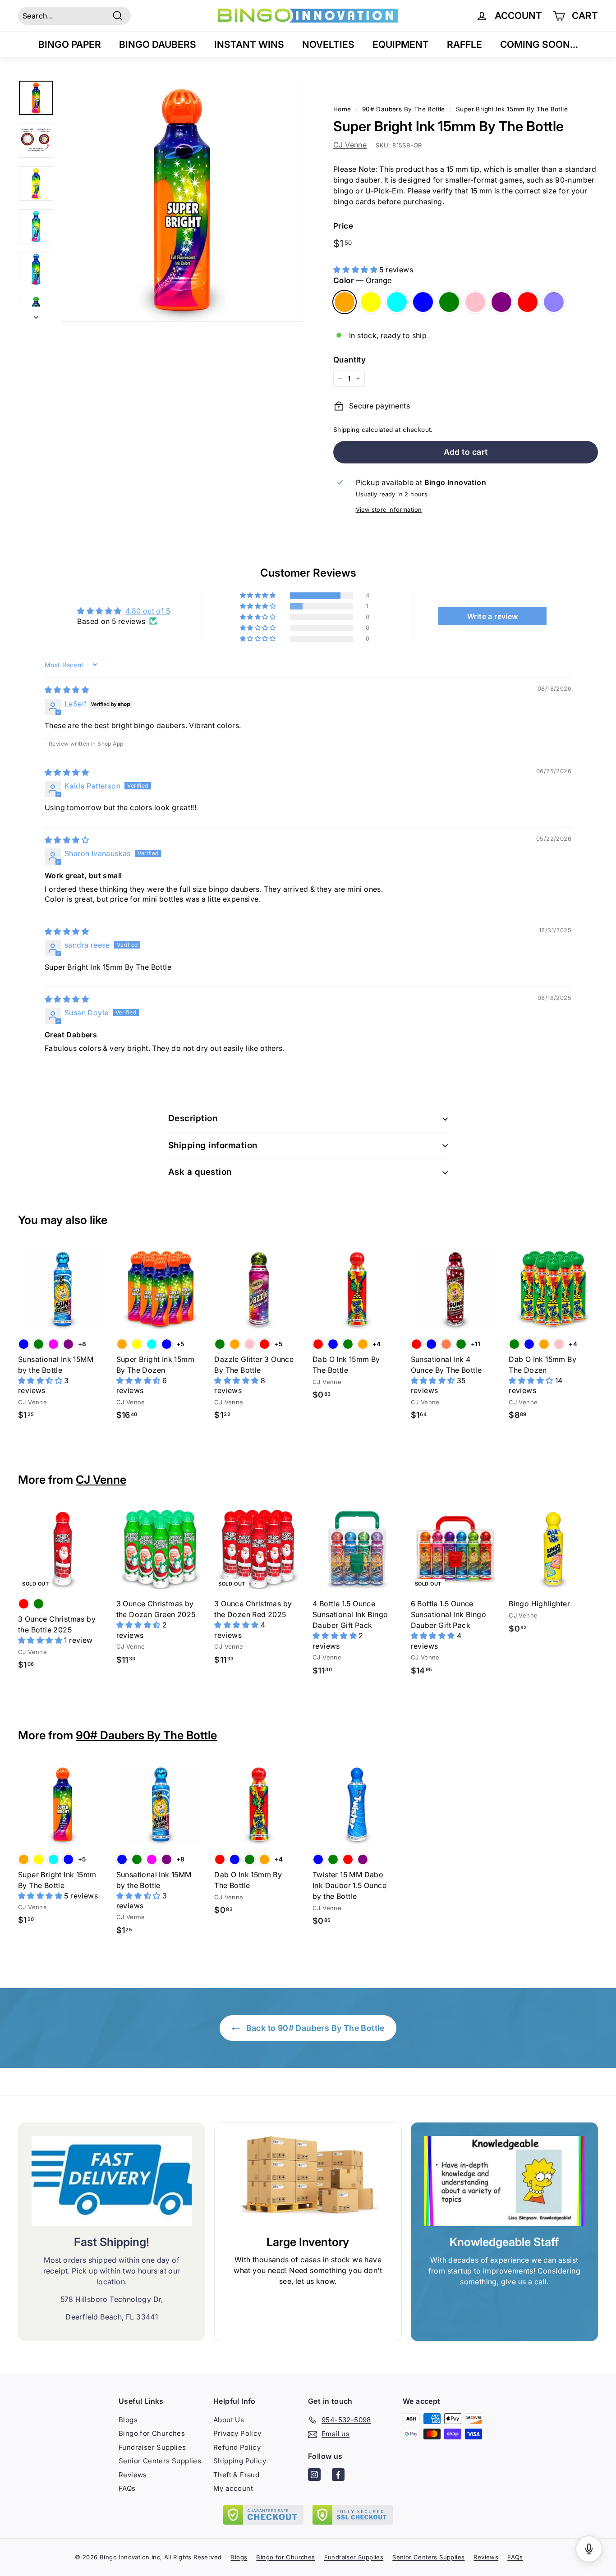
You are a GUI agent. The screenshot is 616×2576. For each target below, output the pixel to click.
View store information (389, 510)
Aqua (397, 302)
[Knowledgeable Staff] (504, 2181)
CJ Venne (350, 145)
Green (449, 302)
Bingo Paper (70, 44)
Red (528, 302)
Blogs (128, 2420)
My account (233, 2488)
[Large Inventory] (308, 2181)
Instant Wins (249, 44)
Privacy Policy (237, 2433)
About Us (229, 2420)
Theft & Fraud (236, 2475)
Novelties (328, 44)
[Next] (36, 314)
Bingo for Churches (152, 2433)
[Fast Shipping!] (112, 2181)
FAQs (127, 2488)
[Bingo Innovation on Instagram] (314, 2476)
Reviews (133, 2475)
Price (343, 226)
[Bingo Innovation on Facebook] (338, 2476)
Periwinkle (554, 302)
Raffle (464, 44)
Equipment (401, 44)
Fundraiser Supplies (152, 2447)
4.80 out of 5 (148, 611)
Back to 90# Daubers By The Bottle (314, 2028)
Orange (345, 302)
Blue (423, 302)
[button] (356, 270)
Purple (501, 302)
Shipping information (213, 1145)
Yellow (371, 302)
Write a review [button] (493, 616)
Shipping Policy (240, 2461)
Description (193, 1118)
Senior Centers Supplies (160, 2461)
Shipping (346, 430)
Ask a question (200, 1172)
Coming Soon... (539, 44)
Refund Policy (237, 2447)
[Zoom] (182, 201)
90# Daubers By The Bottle (146, 1735)
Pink (475, 302)
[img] (67, 690)
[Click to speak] (589, 2549)
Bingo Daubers (158, 44)
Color (363, 280)
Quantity (349, 360)
